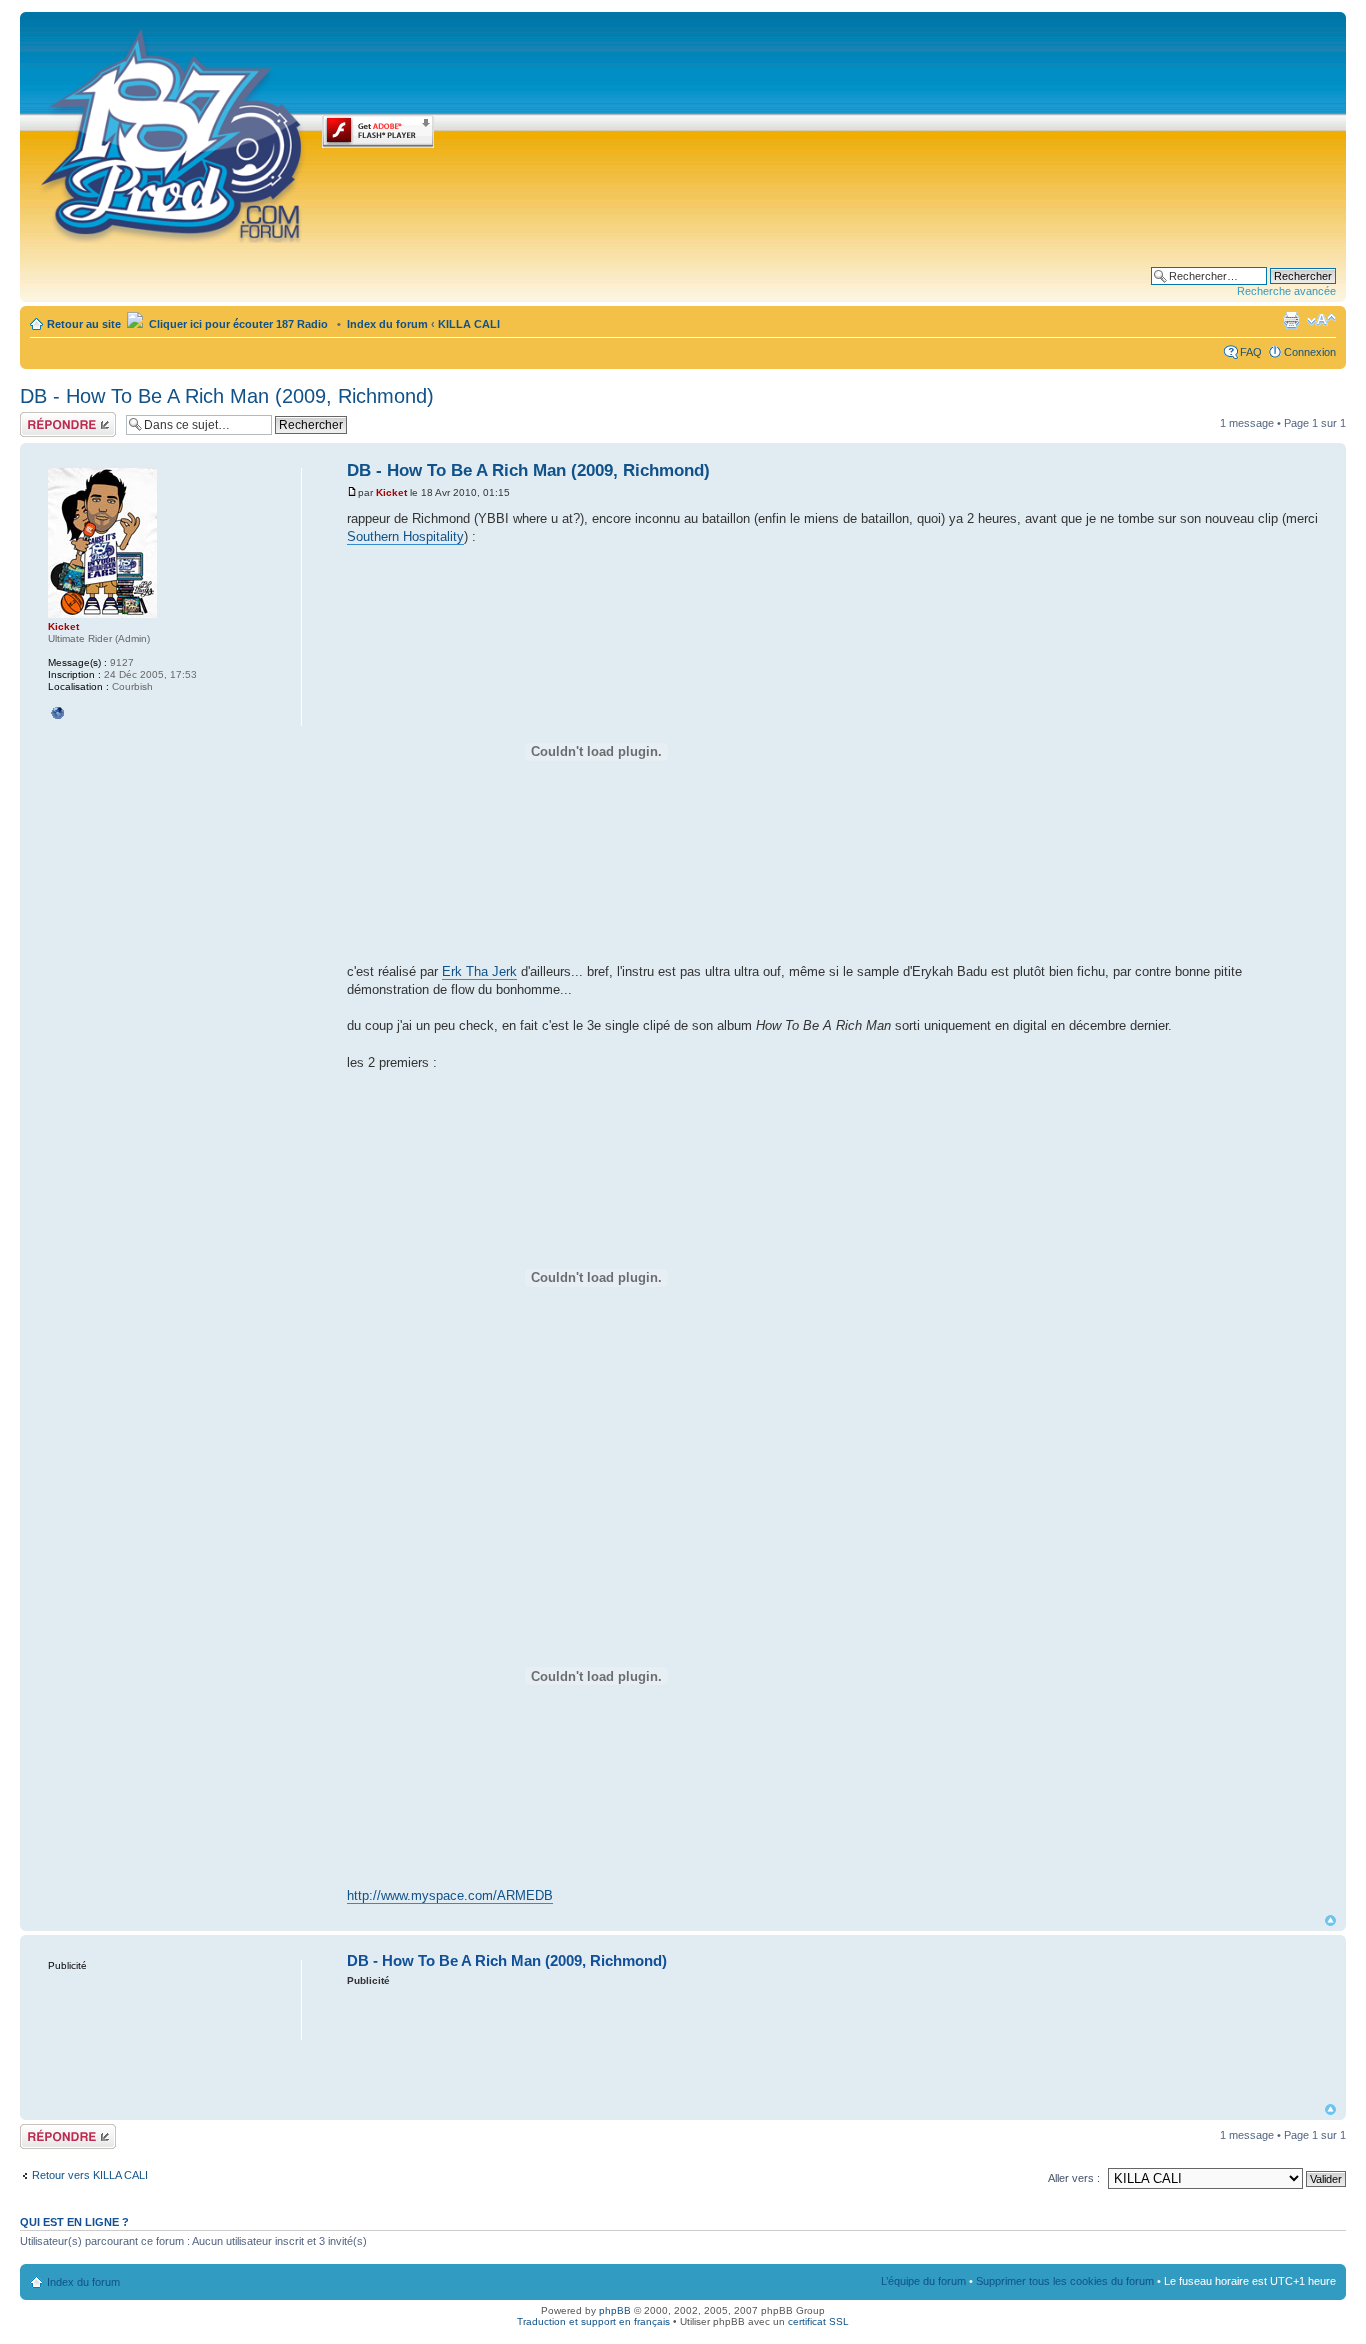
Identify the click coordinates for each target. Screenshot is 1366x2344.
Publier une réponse (47, 424)
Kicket (391, 492)
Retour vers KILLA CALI (90, 2175)
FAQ (1251, 352)
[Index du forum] (173, 132)
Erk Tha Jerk (479, 971)
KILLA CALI (469, 324)
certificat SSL (818, 2321)
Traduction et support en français (593, 2321)
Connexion (1310, 352)
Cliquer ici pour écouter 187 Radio (237, 324)
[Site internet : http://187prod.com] (58, 713)
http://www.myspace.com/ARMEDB (450, 1895)
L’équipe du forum (923, 2281)
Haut (1330, 1920)
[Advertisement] (836, 2043)
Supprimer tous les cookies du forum (1065, 2281)
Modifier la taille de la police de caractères (1321, 320)
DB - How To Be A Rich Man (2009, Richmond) (227, 396)
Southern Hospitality (405, 536)
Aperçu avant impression (1291, 320)
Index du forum (387, 324)
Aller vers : (1074, 2178)
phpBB (615, 2310)
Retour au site (84, 324)
